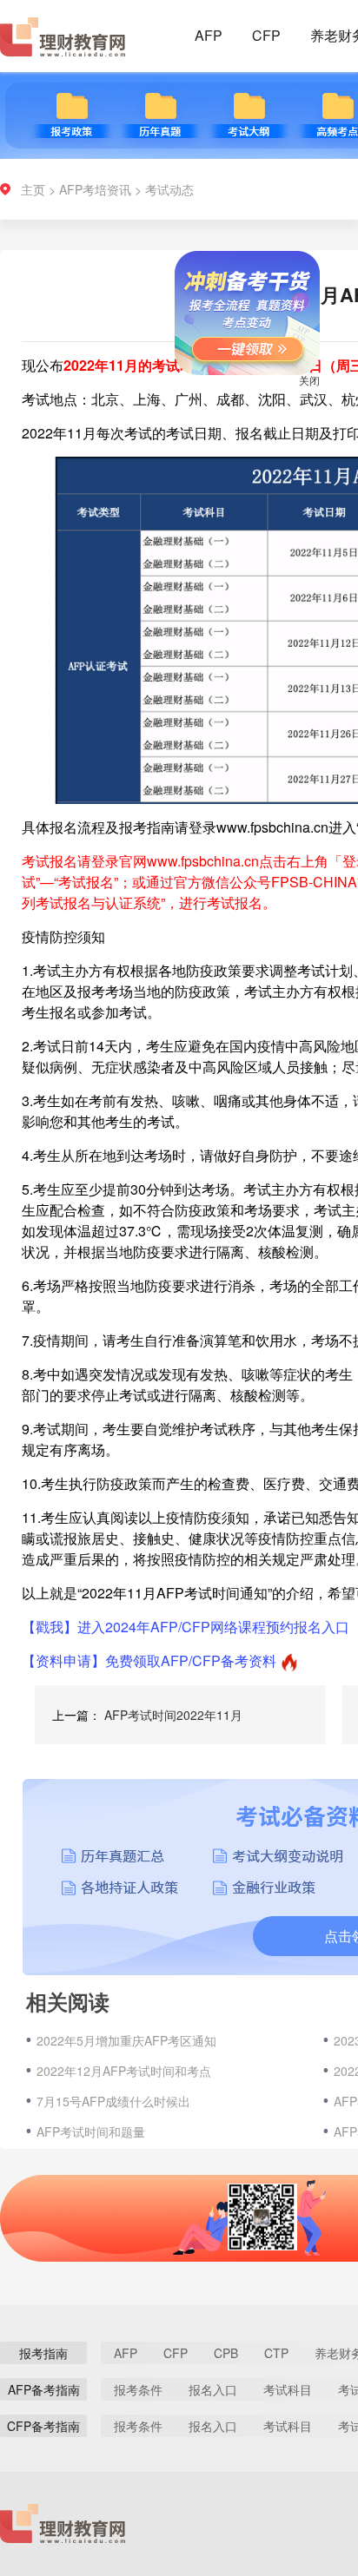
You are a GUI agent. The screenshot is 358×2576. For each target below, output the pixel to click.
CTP (276, 2353)
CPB (226, 2353)
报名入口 (213, 2389)
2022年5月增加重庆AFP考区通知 (126, 2040)
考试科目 (288, 2389)
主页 (33, 189)
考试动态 (169, 189)
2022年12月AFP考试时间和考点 (124, 2071)
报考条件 (138, 2389)
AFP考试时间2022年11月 (173, 1715)
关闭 (295, 395)
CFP (266, 35)
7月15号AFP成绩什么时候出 (113, 2101)
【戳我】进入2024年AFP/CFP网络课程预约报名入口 (186, 1627)
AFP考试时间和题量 (91, 2131)
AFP (209, 35)
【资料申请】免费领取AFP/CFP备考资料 (149, 1660)
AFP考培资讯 (95, 189)
